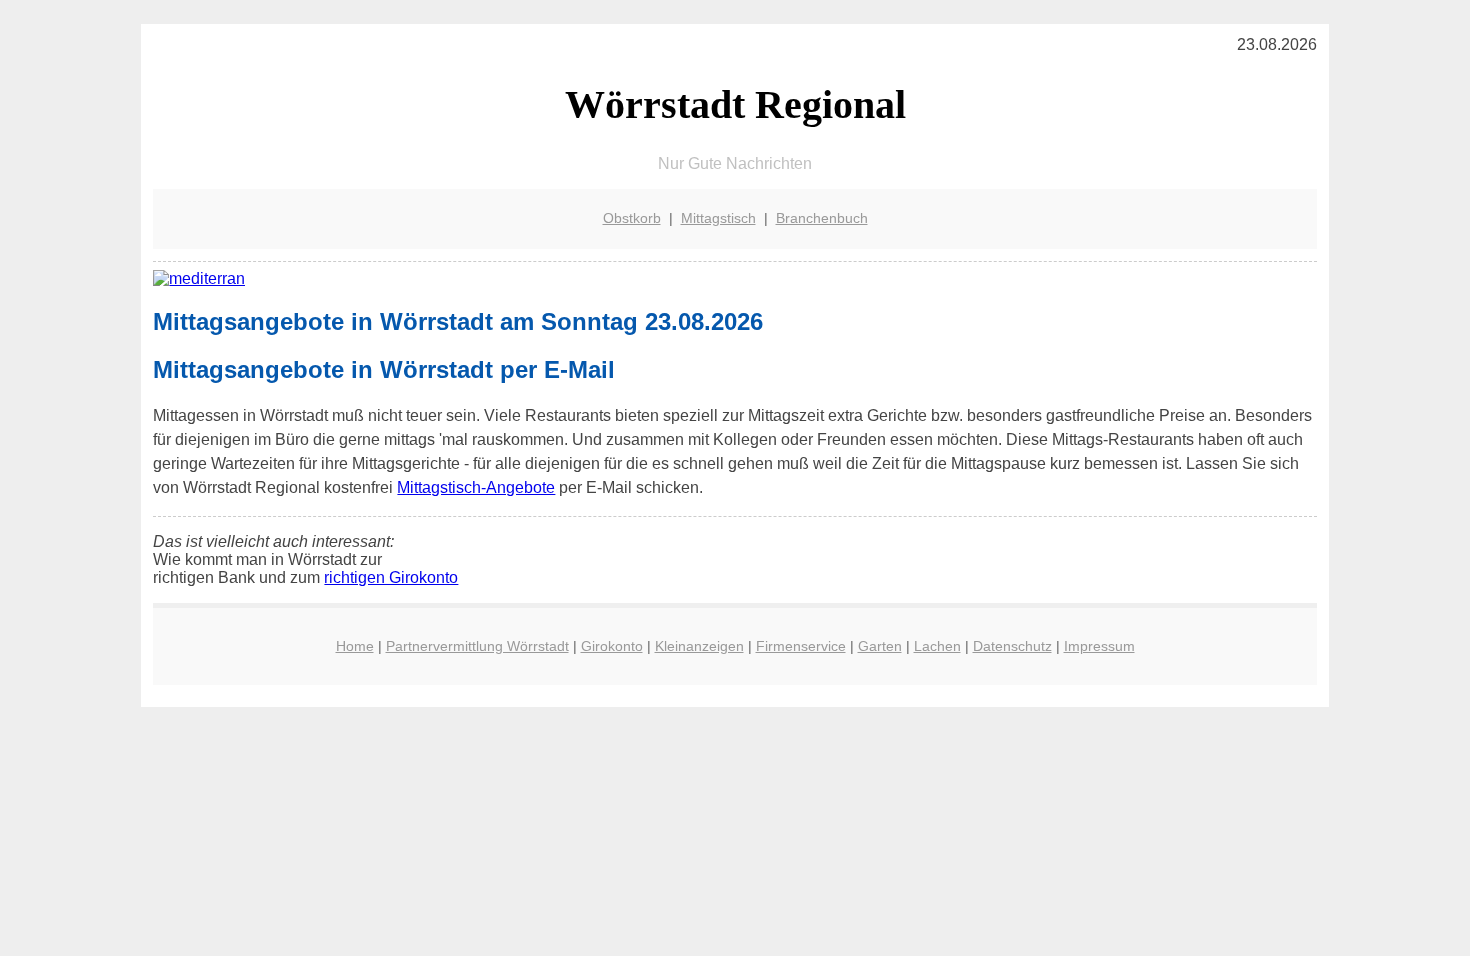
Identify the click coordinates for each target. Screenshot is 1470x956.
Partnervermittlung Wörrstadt (477, 646)
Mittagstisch (718, 218)
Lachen (937, 646)
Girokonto (612, 646)
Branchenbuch (822, 218)
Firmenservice (801, 646)
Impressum (1099, 646)
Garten (880, 646)
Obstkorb (632, 218)
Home (355, 646)
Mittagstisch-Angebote (476, 487)
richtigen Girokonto (391, 577)
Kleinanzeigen (699, 646)
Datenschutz (1012, 646)
